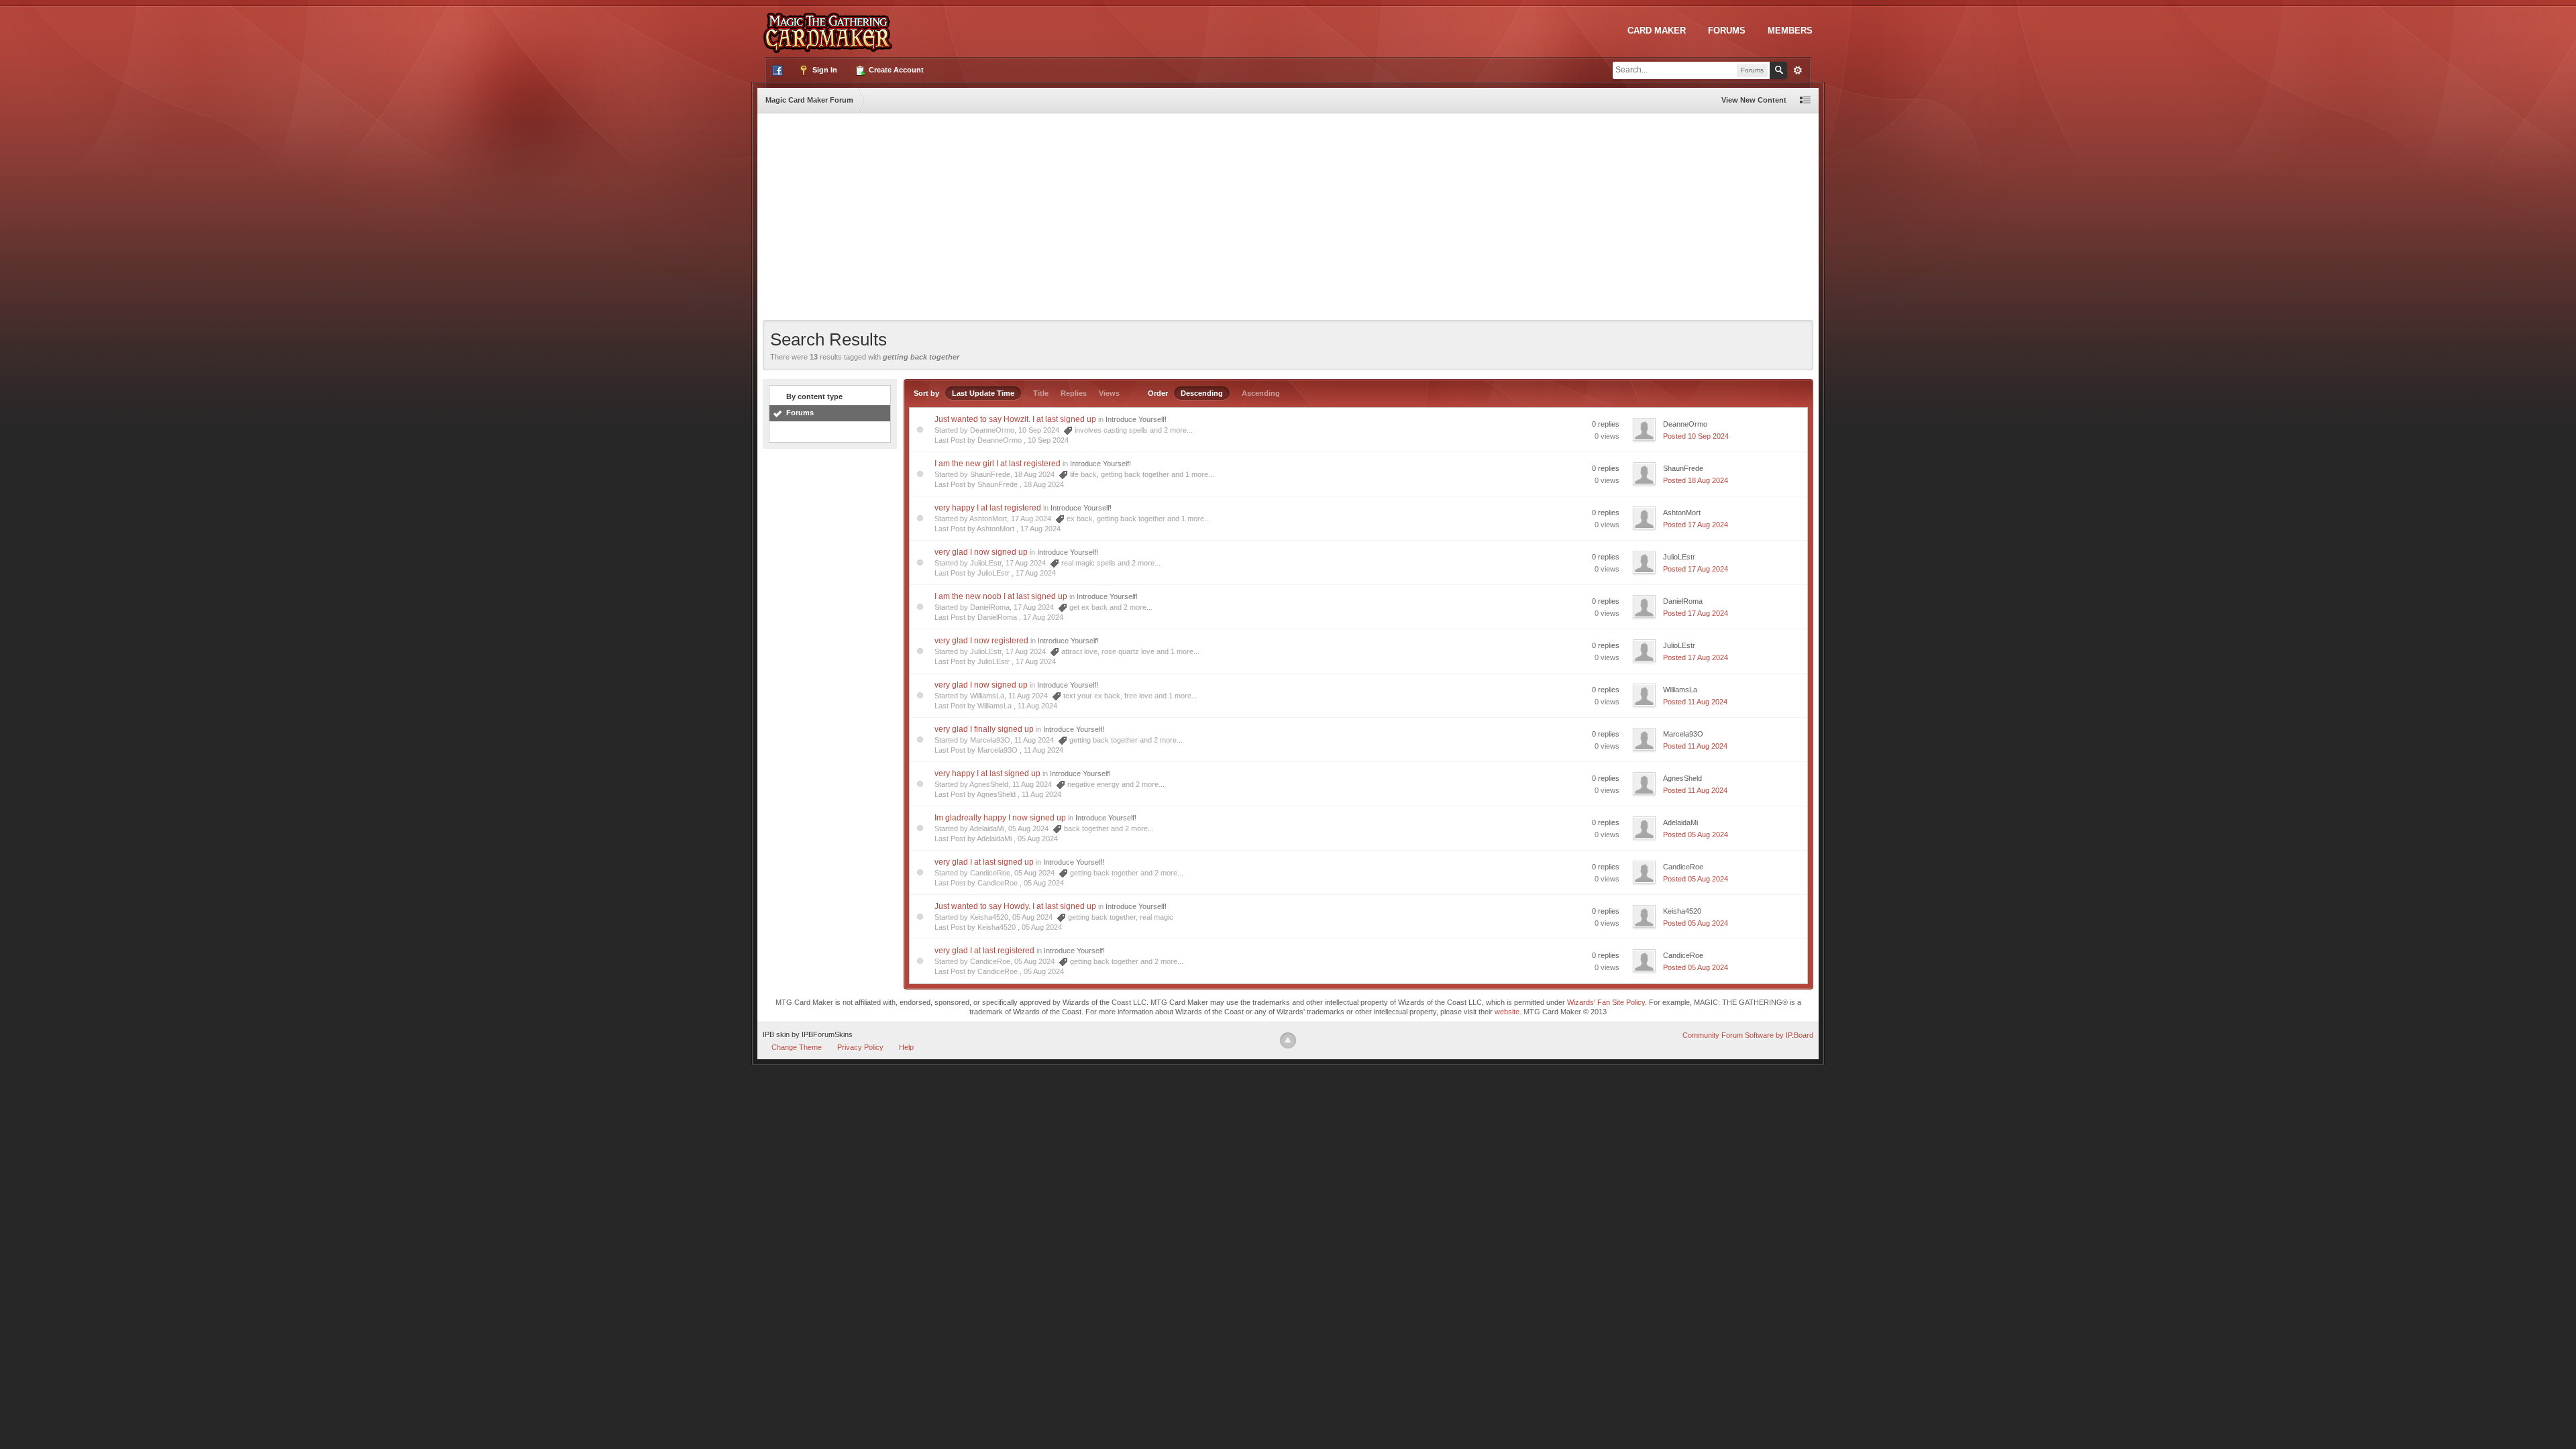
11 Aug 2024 (1037, 706)
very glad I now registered (981, 641)
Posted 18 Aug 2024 (1696, 480)
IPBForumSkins (827, 1034)
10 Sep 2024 (1048, 440)
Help (906, 1047)
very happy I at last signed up (987, 773)
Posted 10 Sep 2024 (1696, 436)
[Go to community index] (830, 26)
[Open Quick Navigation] (1805, 100)
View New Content (1754, 100)
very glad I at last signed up (984, 862)
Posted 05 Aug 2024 (1696, 835)
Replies (1074, 393)
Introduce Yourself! (1136, 419)
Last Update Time (983, 393)
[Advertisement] (1288, 219)
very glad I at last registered (984, 951)
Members (1790, 31)
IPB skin (776, 1034)
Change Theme (797, 1047)
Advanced (1798, 70)
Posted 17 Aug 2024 (1696, 525)
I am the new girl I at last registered (998, 464)
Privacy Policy (860, 1047)
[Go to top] (1288, 1040)
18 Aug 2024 (1044, 484)
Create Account (895, 70)
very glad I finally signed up (984, 729)
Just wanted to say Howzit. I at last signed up (1015, 419)
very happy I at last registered (988, 508)
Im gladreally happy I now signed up (1000, 818)
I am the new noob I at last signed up (1001, 596)
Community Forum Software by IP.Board (1748, 1035)
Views (1109, 393)
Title (1041, 393)
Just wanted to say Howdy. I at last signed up (1015, 906)
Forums (1727, 31)
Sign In (824, 70)
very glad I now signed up (981, 552)
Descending (1202, 393)
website (1507, 1012)
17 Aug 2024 (1040, 529)
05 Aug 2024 (1038, 839)
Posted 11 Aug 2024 (1695, 702)
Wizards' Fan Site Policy (1606, 1002)
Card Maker (1657, 31)
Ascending (1261, 393)
